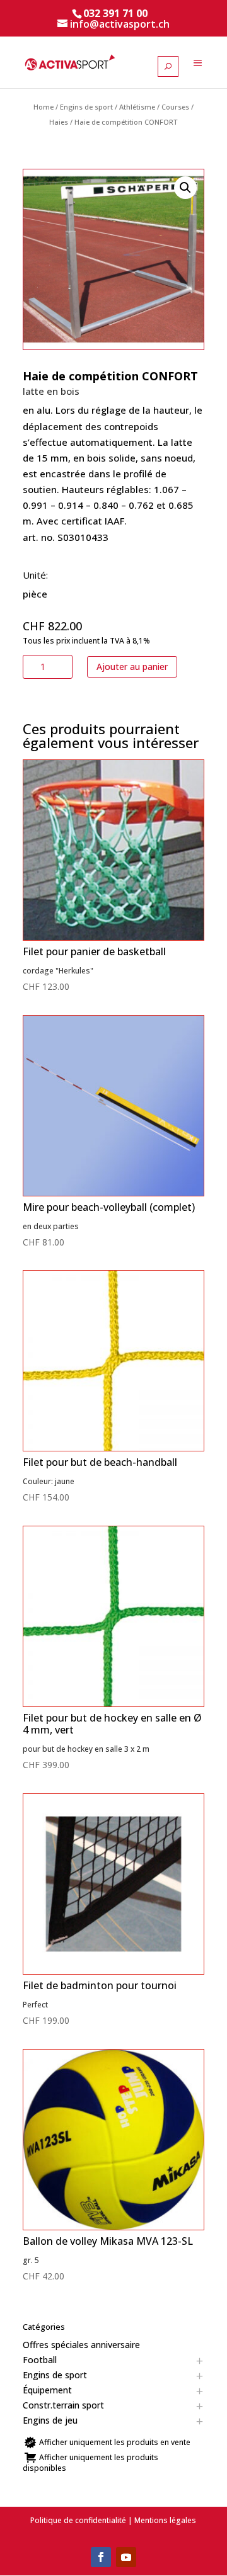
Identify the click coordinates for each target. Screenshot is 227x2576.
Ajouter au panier (132, 667)
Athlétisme (137, 107)
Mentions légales (165, 2520)
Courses (175, 107)
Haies (59, 122)
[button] (185, 188)
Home (44, 107)
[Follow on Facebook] (101, 2557)
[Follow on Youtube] (126, 2557)
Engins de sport (86, 107)
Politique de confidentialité (78, 2520)
